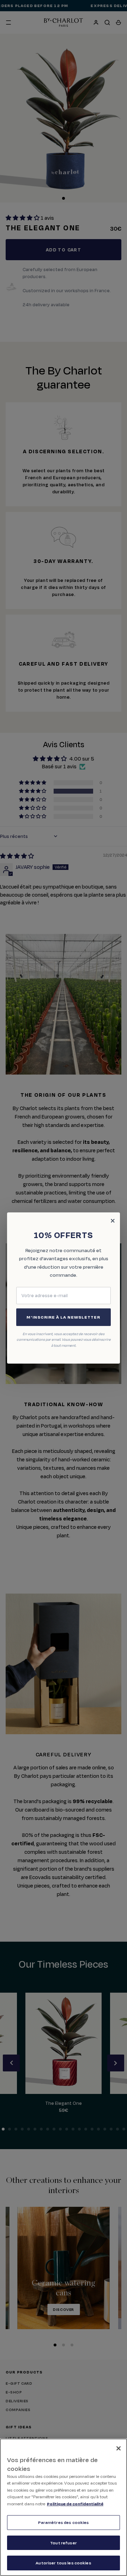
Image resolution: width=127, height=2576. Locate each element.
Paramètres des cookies (64, 2522)
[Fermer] (119, 2448)
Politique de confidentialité (75, 2504)
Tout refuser (64, 2543)
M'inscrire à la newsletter (63, 1317)
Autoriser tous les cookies (63, 2563)
